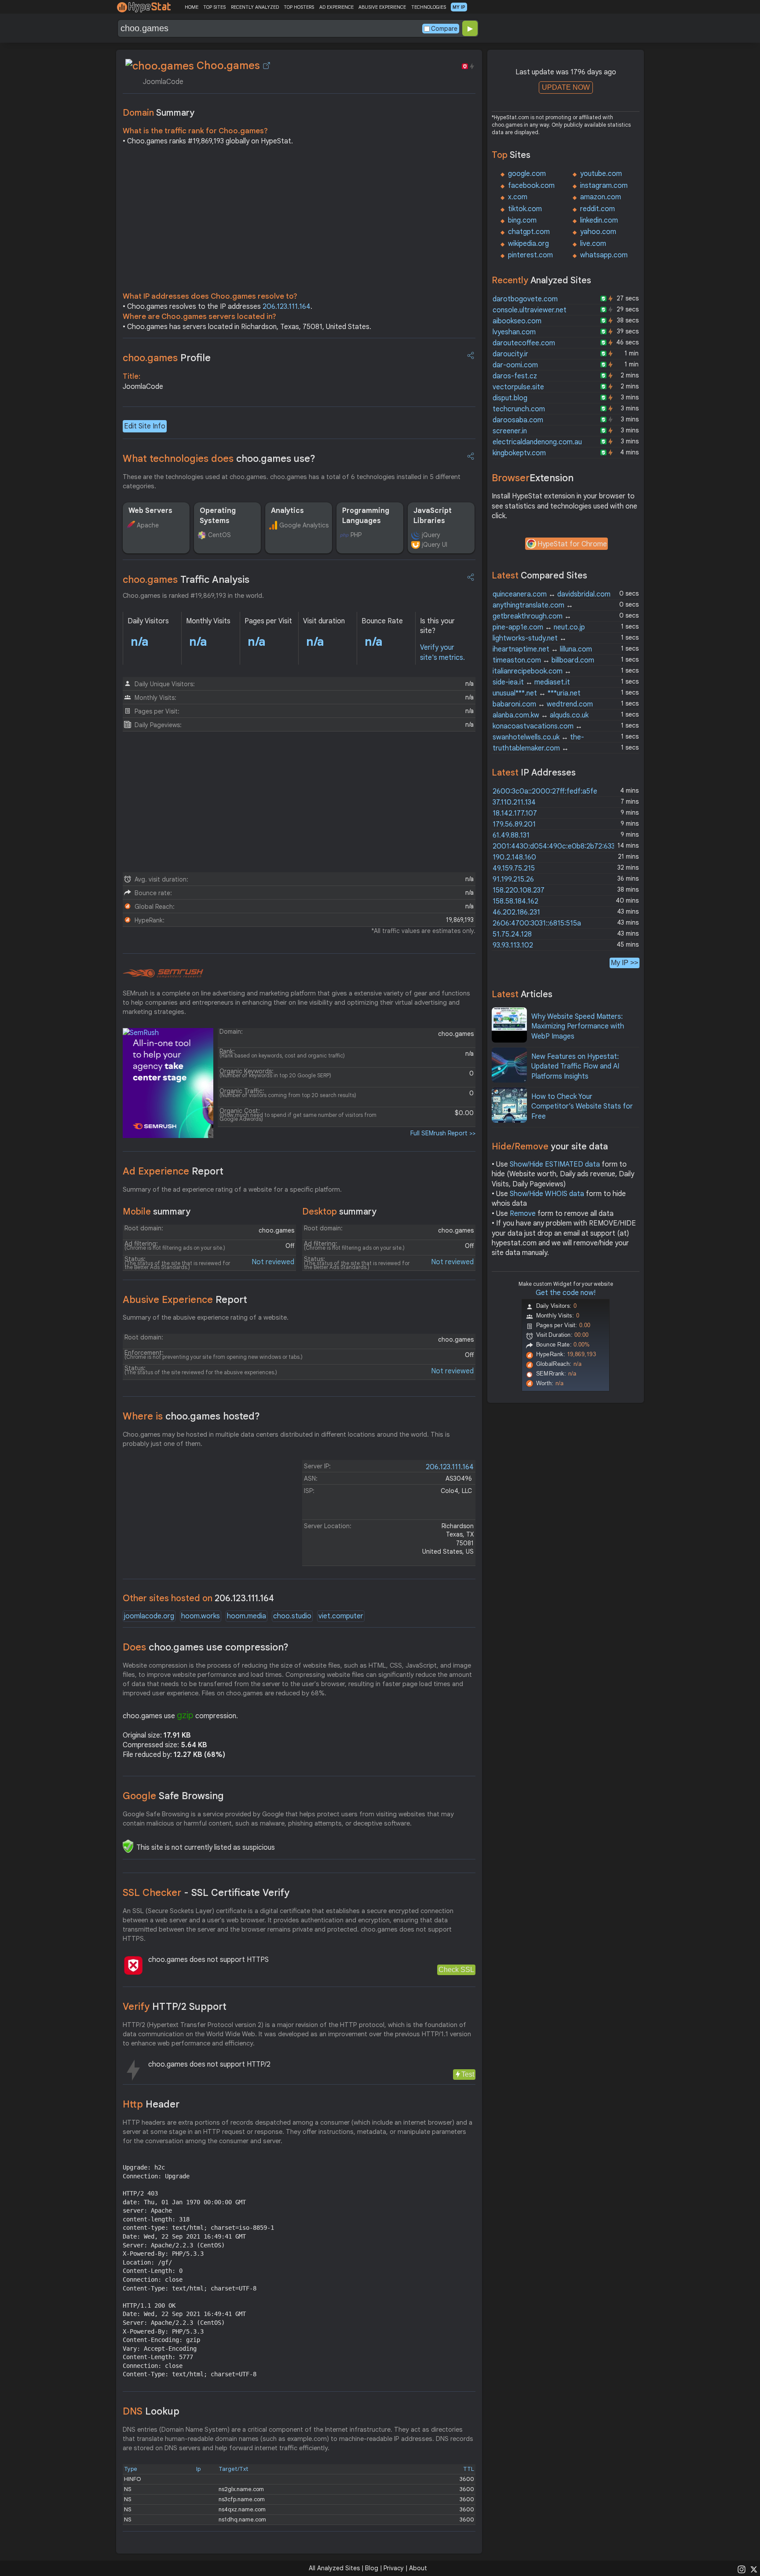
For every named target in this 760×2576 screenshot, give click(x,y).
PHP (356, 535)
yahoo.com (598, 232)
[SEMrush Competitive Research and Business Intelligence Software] (163, 973)
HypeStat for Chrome (572, 544)
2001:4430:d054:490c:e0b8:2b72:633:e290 (563, 846)
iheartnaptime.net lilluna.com (542, 649)
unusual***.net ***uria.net (537, 693)
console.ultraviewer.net (530, 310)
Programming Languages (366, 516)
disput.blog (510, 398)
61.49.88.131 (511, 835)
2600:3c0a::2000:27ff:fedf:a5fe (545, 791)
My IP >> (625, 963)
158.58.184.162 (515, 901)
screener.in (510, 431)
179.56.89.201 (514, 824)
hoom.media (247, 1616)
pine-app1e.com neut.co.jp (539, 627)
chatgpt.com (529, 232)
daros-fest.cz (515, 376)
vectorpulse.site (518, 387)
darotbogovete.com (525, 299)
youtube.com (601, 174)
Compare (444, 29)
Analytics (287, 511)
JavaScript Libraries (433, 516)
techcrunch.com (519, 409)
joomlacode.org (149, 1616)
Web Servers (150, 511)
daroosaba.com (518, 420)
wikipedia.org (528, 244)
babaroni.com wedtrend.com (543, 704)
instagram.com (604, 186)
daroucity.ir (510, 354)
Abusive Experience (185, 1300)
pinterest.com (530, 255)
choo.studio (292, 1616)
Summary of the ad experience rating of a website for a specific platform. (232, 1189)
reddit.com (597, 209)
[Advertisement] (299, 221)
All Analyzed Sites (334, 2568)
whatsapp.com (604, 255)
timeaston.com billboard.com (543, 660)
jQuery (431, 535)
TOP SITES (214, 7)
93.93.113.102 (513, 945)
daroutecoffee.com (524, 343)
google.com (527, 174)
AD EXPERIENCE (336, 7)
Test (468, 2074)
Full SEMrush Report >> (443, 1133)
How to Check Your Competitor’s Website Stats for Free (582, 1107)
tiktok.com (525, 209)
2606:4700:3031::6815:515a (537, 923)
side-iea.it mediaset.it (531, 682)
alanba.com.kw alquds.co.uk (541, 715)
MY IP (459, 7)
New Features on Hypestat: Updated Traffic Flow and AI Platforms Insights (575, 1067)
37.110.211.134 (514, 802)
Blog (372, 2568)
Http (151, 2104)
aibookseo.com (517, 321)
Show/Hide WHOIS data (547, 1194)
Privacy (394, 2568)
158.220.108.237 (519, 890)
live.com (593, 244)
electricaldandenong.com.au (537, 442)
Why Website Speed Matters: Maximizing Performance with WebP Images (578, 1026)
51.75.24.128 (512, 934)
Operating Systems (218, 516)
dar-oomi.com (515, 365)
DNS (151, 2411)
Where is (191, 1416)
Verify (175, 2007)
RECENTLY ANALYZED (255, 7)
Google (173, 1796)
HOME (192, 7)
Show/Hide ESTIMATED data (555, 1164)
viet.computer (341, 1616)
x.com (518, 197)
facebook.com (531, 186)
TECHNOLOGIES (429, 7)
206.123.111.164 (287, 307)
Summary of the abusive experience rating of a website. (206, 1317)
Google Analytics (304, 525)
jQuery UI (435, 545)
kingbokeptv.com (519, 453)
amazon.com (601, 197)
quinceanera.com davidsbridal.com (552, 594)
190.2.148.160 (514, 857)
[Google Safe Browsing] (128, 1846)
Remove (523, 1214)
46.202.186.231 (516, 912)
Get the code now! (566, 1293)
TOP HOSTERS (299, 7)
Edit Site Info (145, 426)
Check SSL (456, 1970)
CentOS (219, 535)
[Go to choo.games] (267, 66)
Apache (148, 525)
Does (206, 1647)
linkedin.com (599, 220)
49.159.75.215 (514, 868)
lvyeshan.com (514, 332)
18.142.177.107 (515, 813)
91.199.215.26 (513, 879)
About (418, 2568)
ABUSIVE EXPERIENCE (382, 7)
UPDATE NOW (566, 87)
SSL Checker (206, 1893)
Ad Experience (173, 1171)
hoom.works (201, 1616)
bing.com (522, 220)
